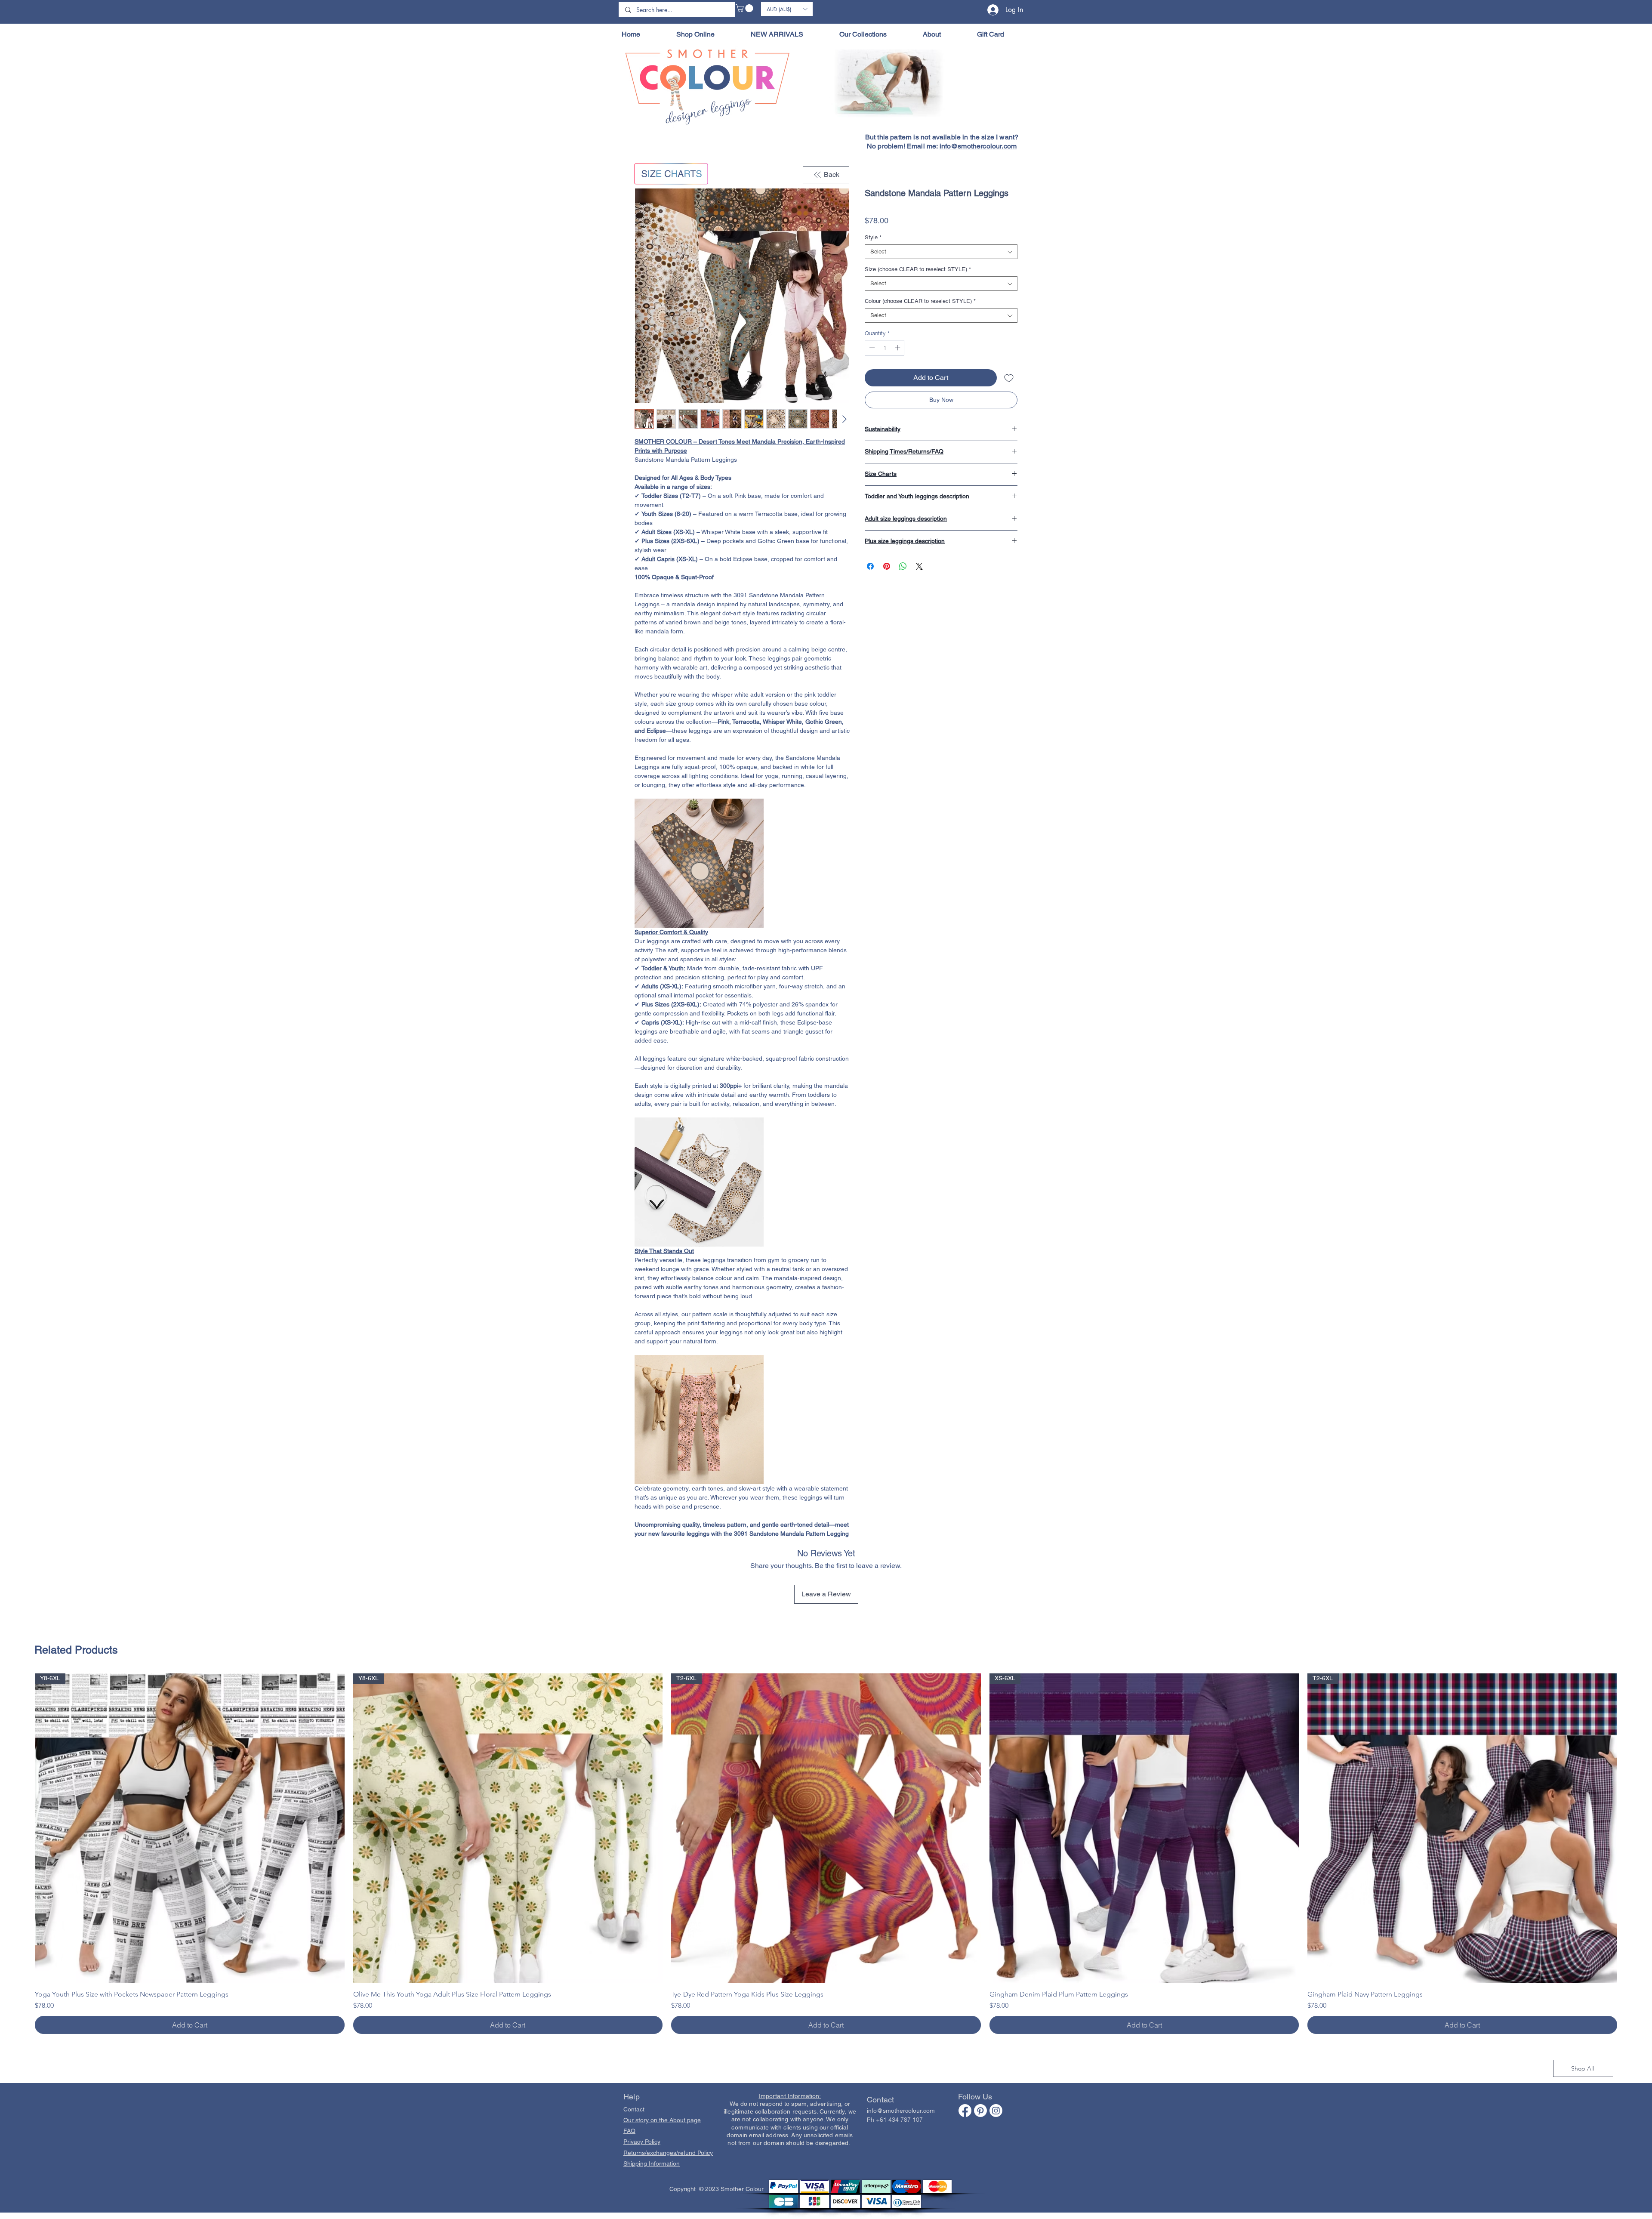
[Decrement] (871, 349)
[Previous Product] (22, 1772)
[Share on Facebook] (870, 568)
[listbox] (787, 9)
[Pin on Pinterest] (887, 568)
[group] (826, 1798)
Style (873, 239)
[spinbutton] (885, 349)
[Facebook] (965, 2055)
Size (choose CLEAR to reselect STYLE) (918, 271)
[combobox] (941, 253)
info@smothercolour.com (978, 146)
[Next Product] (1630, 1772)
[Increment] (898, 349)
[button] (745, 8)
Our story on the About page (662, 2065)
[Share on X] (919, 568)
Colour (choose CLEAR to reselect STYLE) (920, 303)
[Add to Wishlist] (1009, 380)
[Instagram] (996, 2055)
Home (644, 159)
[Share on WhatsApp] (903, 568)
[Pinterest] (980, 2055)
